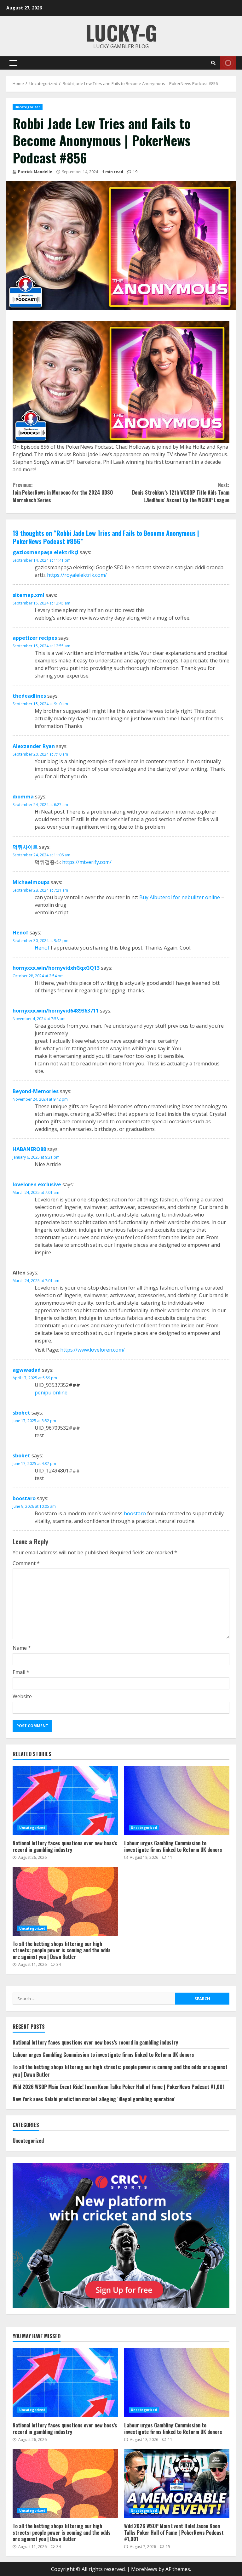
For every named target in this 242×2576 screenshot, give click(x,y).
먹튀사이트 (25, 847)
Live (228, 63)
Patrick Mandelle (35, 172)
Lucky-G (121, 32)
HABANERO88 (29, 1149)
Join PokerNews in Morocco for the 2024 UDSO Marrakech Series (63, 492)
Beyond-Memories (36, 1091)
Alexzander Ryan (34, 746)
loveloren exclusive (37, 1184)
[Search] (213, 63)
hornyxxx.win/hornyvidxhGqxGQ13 (56, 968)
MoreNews (144, 2569)
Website (22, 1696)
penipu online (51, 1393)
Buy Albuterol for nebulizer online (180, 897)
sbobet (21, 1413)
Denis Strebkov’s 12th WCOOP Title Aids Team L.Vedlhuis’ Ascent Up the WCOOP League (181, 492)
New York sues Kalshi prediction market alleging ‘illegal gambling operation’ (94, 2099)
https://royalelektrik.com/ (77, 575)
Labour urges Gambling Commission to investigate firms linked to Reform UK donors (177, 1801)
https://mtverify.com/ (87, 862)
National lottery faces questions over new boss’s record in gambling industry (65, 1801)
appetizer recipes (35, 638)
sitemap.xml (29, 595)
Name (22, 1648)
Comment (26, 1563)
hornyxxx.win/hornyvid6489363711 (56, 1011)
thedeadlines (29, 696)
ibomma (23, 797)
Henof (20, 933)
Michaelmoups (31, 882)
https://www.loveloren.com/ (92, 1350)
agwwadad (27, 1370)
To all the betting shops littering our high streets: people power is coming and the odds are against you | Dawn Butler (65, 1901)
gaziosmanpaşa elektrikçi (46, 552)
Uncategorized (28, 107)
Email (21, 1672)
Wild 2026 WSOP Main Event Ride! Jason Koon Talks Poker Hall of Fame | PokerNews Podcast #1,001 (119, 2087)
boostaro (24, 1498)
